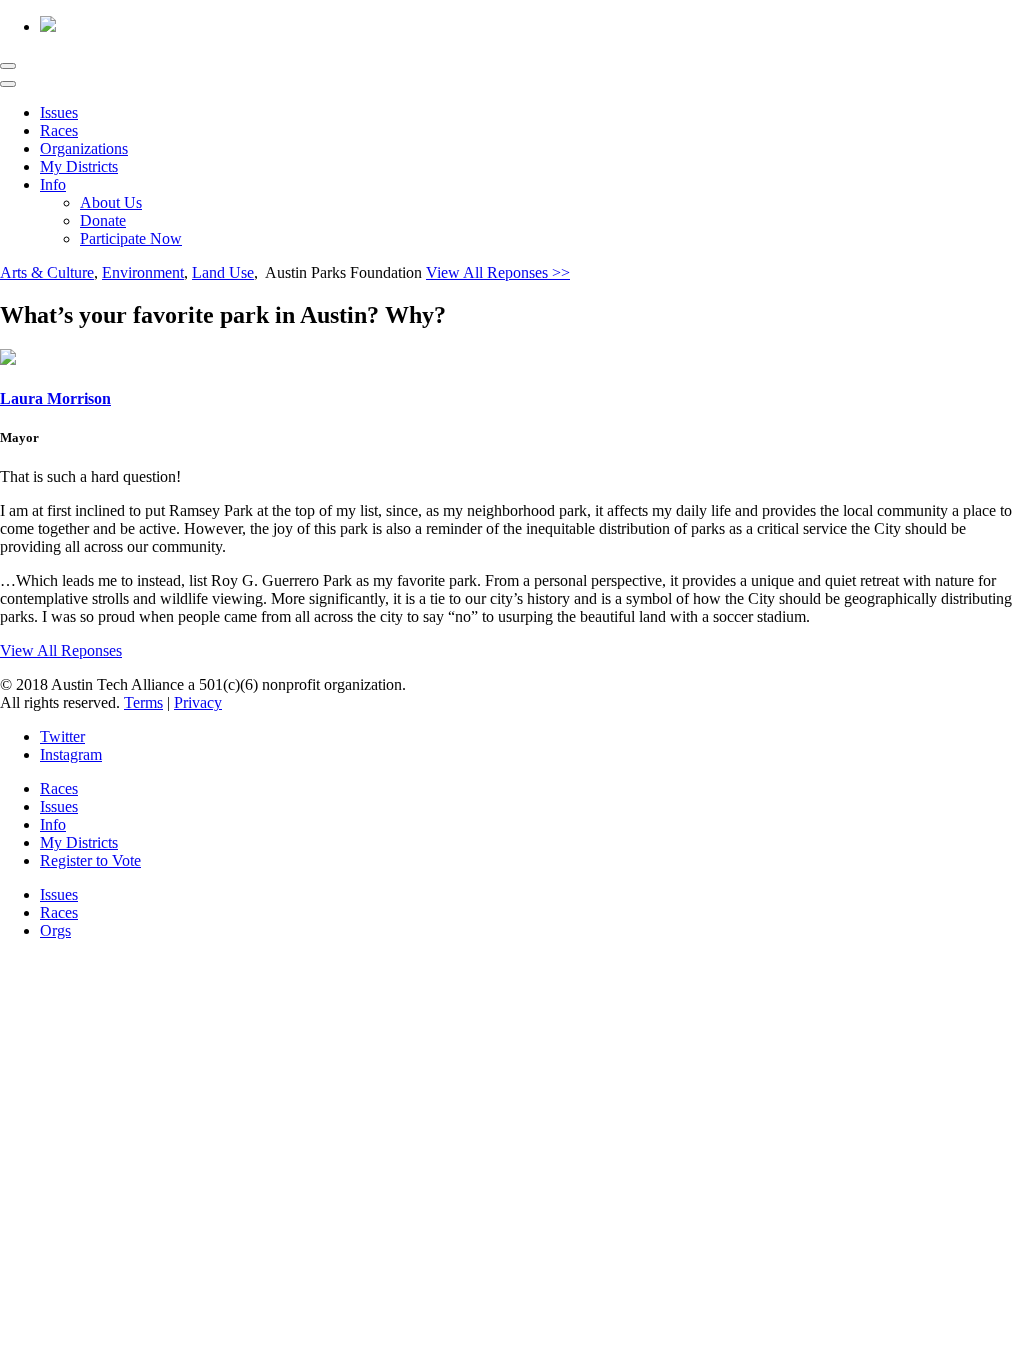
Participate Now (131, 238)
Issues (59, 112)
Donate (103, 220)
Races (59, 130)
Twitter (62, 736)
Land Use (223, 272)
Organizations (84, 148)
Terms (143, 702)
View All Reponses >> (498, 272)
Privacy (198, 702)
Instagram (71, 754)
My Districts (79, 166)
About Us (111, 202)
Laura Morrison (55, 398)
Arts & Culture (47, 272)
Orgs (55, 930)
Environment (143, 272)
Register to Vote (90, 860)
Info (53, 184)
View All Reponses (61, 650)
